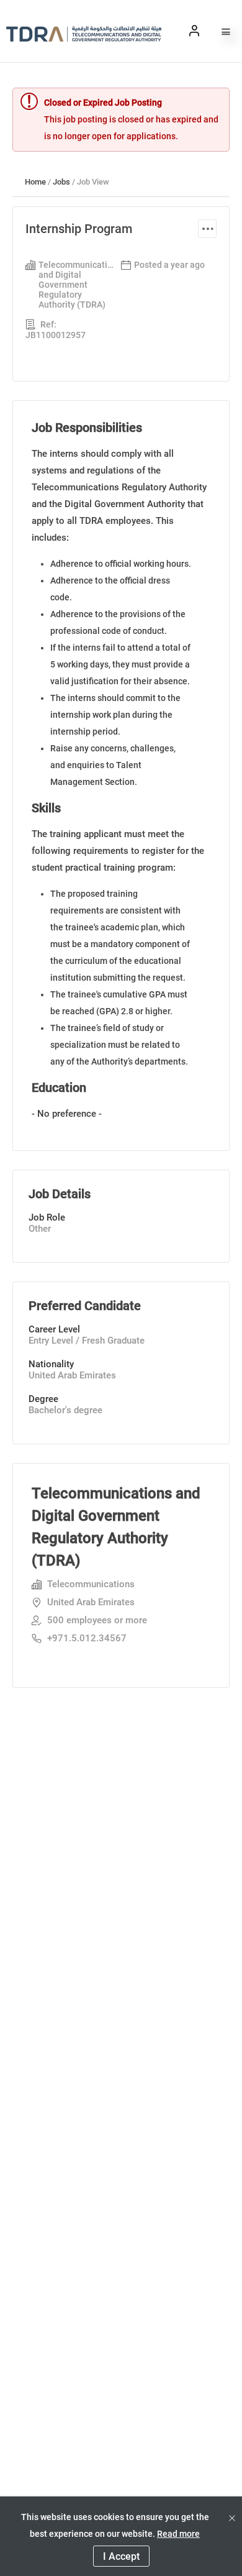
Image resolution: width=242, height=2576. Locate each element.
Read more (178, 2534)
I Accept (121, 2556)
